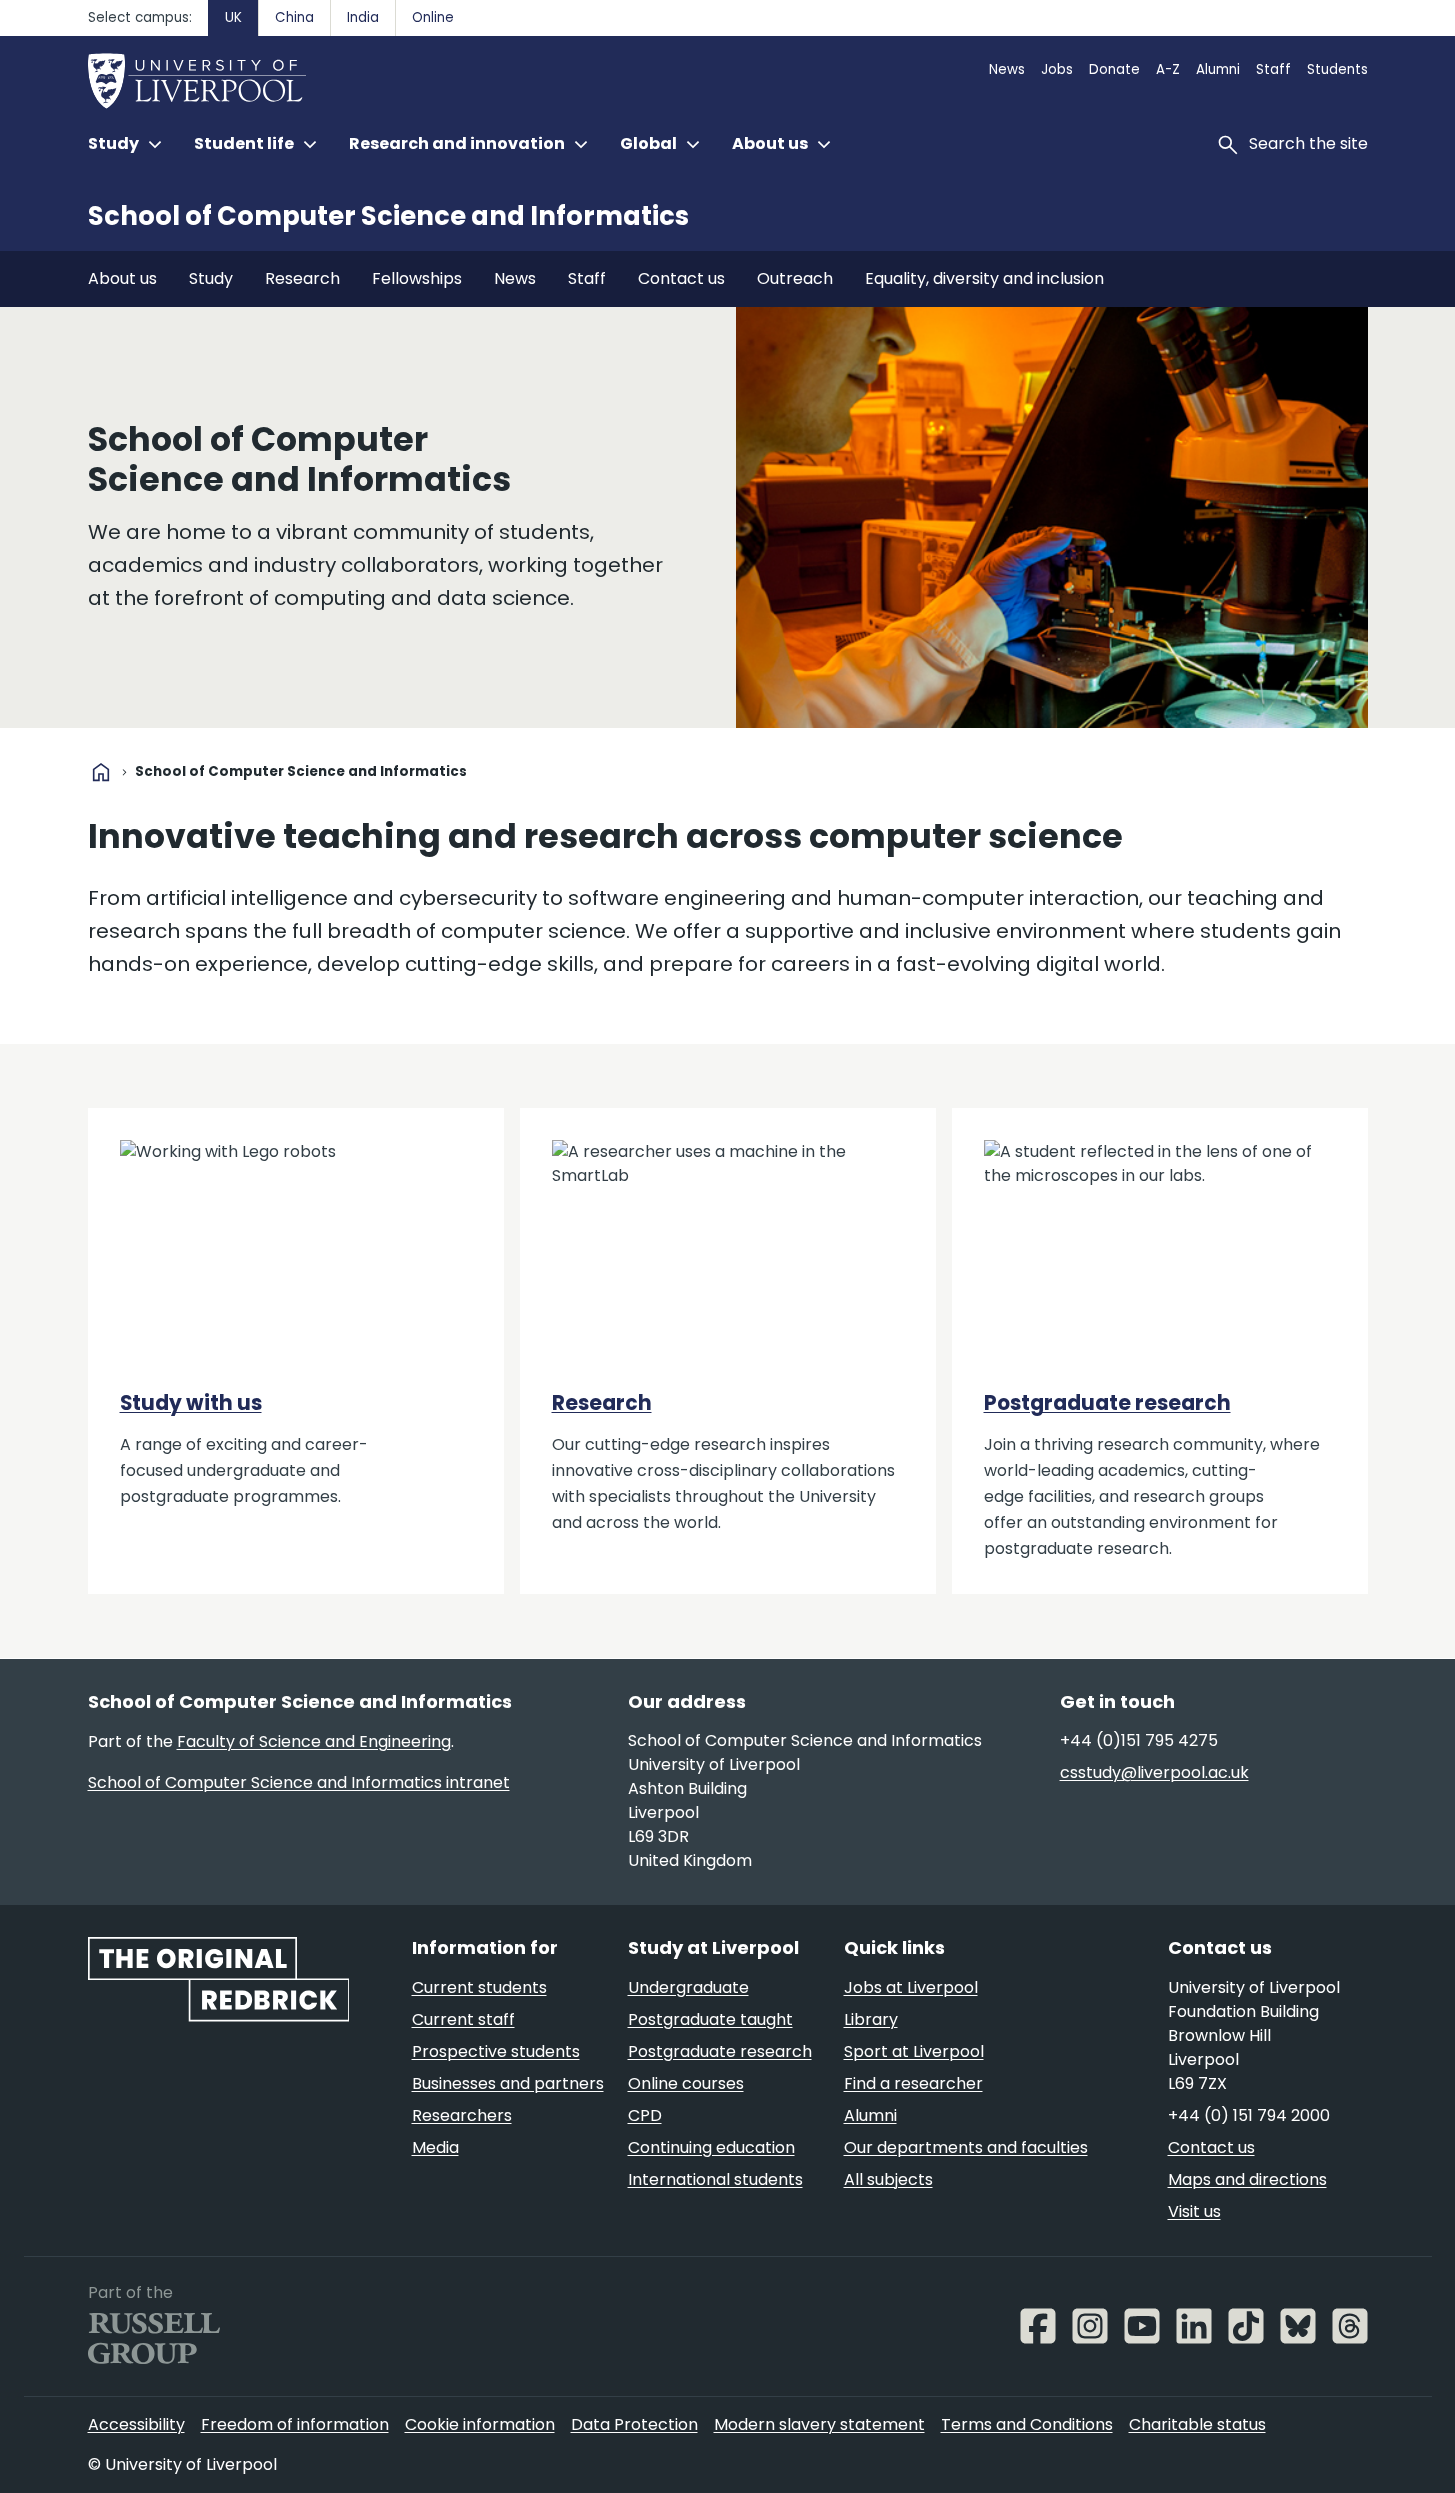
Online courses (686, 2083)
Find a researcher (913, 2083)
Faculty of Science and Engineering (314, 1741)
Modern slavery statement (819, 2424)
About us (122, 278)
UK (233, 17)
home (101, 772)
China (294, 17)
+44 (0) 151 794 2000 (1249, 2115)
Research (302, 278)
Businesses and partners (508, 2083)
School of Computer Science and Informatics (388, 216)
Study (211, 278)
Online (433, 17)
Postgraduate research (1107, 1403)
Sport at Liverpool (914, 2051)
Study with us (191, 1403)
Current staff (463, 2019)
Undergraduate (688, 1987)
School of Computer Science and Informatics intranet (299, 1782)
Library (871, 2019)
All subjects (888, 2179)
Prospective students (496, 2051)
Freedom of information (295, 2424)
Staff (1273, 69)
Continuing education (711, 2147)
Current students (479, 1987)
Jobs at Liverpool (911, 1987)
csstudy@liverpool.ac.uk (1154, 1772)
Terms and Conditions (1027, 2424)
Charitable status (1197, 2424)
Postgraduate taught (710, 2019)
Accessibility (136, 2424)
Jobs (1057, 69)
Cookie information (480, 2424)
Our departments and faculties (966, 2147)
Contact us (681, 278)
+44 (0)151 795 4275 (1139, 1740)
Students (1337, 69)
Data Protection (634, 2424)
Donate (1114, 69)
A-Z (1168, 69)
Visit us (1194, 2211)
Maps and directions (1247, 2179)
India (363, 17)
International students (715, 2179)
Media (435, 2147)
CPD (645, 2115)
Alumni (1218, 69)
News (1007, 69)
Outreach (795, 278)
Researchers (462, 2115)
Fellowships (417, 278)
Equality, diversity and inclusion (984, 278)
